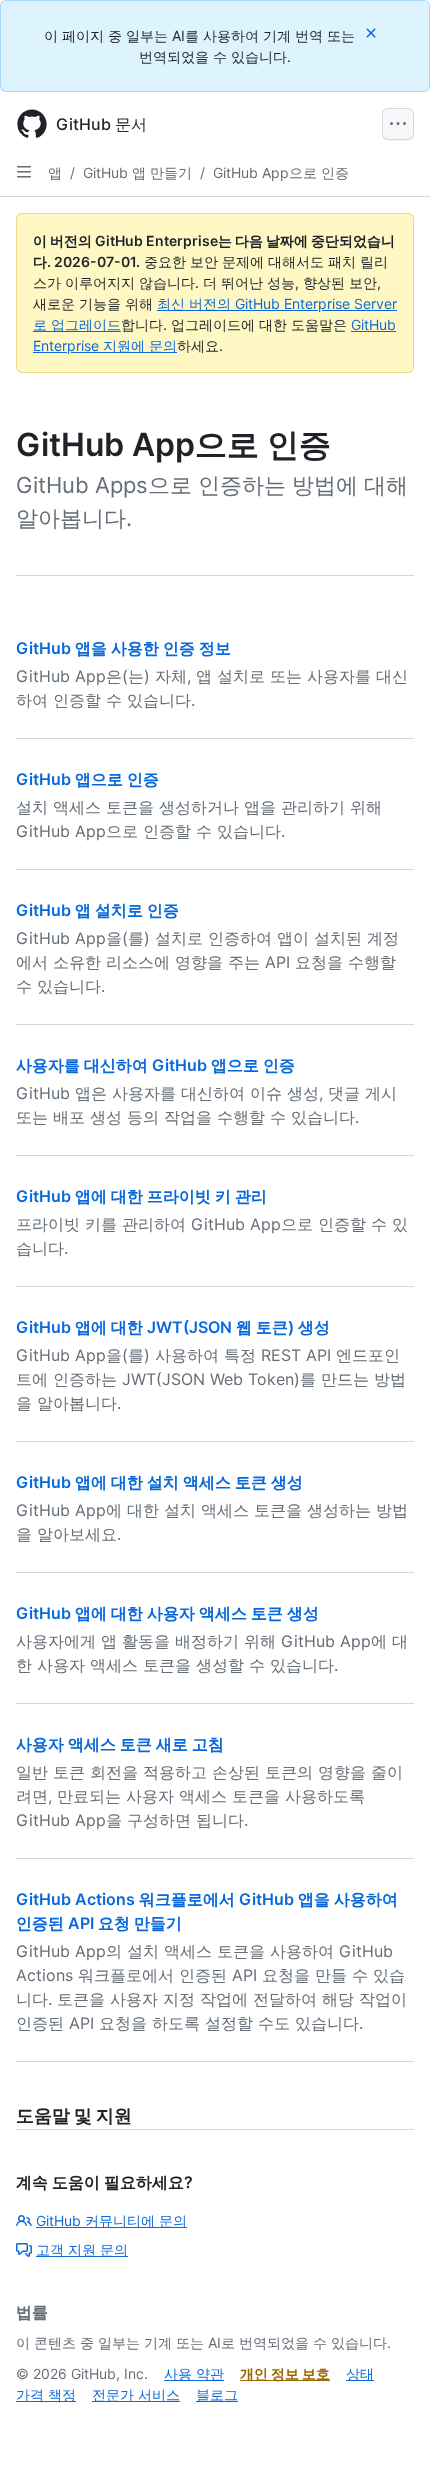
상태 (360, 2373)
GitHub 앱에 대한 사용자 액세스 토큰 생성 (167, 1613)
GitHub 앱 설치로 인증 (97, 910)
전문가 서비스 (136, 2394)
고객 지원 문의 (82, 2249)
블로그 (217, 2394)
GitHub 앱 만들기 (137, 172)
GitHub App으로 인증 (281, 172)
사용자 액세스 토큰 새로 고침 (120, 1744)
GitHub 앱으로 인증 (87, 779)
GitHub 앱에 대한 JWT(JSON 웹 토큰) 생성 (173, 1327)
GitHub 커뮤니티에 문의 (111, 2220)
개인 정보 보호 (285, 2373)
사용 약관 (194, 2373)
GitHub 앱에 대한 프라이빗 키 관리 (141, 1196)
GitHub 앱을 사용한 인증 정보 (123, 648)
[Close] (373, 32)
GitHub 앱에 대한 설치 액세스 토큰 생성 (159, 1482)
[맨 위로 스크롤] (386, 2425)
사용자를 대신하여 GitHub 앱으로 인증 (155, 1065)
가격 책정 (46, 2394)
